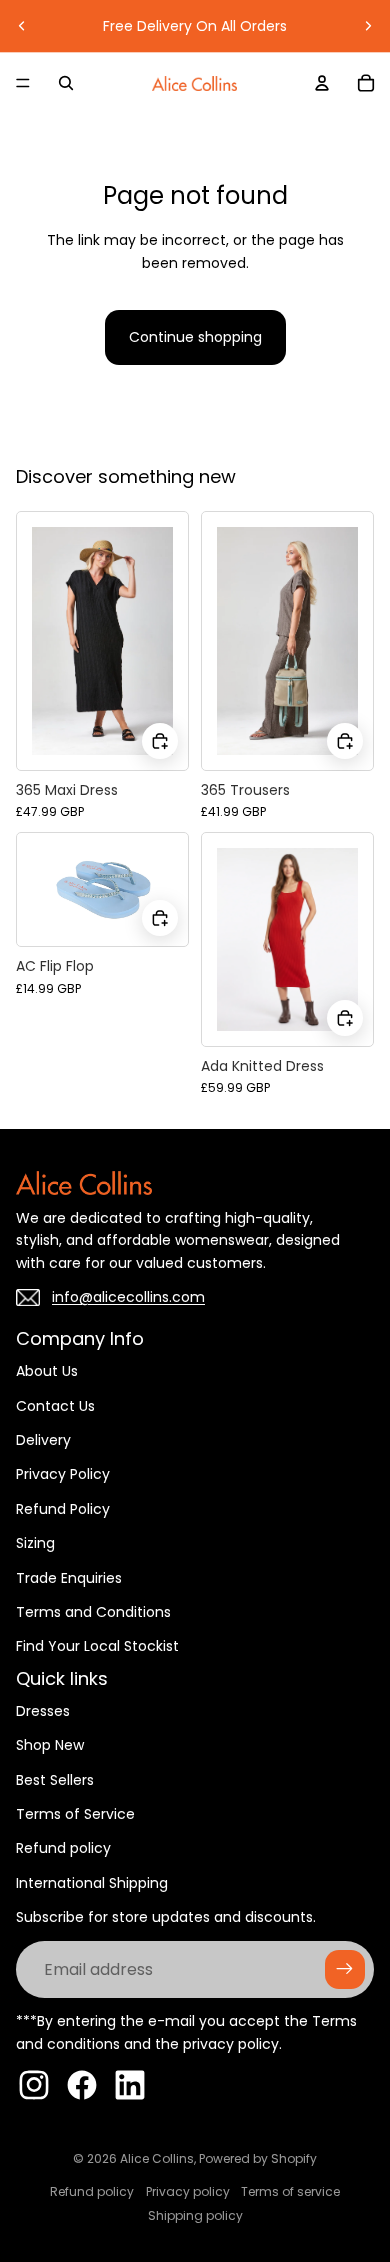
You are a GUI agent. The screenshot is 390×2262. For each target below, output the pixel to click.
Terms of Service (75, 1814)
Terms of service (290, 2191)
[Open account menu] (322, 83)
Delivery (43, 1440)
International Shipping (92, 1883)
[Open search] (66, 83)
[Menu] (23, 83)
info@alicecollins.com (128, 1297)
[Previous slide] (22, 26)
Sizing (35, 1543)
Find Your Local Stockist (97, 1646)
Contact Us (55, 1406)
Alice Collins (157, 2158)
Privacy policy (188, 2191)
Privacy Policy (63, 1474)
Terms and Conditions (93, 1612)
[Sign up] (345, 1970)
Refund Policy (63, 1509)
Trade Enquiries (69, 1578)
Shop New (50, 1745)
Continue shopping (195, 337)
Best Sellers (55, 1780)
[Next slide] (368, 26)
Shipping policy (195, 2215)
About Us (47, 1371)
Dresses (43, 1711)
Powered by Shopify (258, 2158)
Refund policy (63, 1848)
